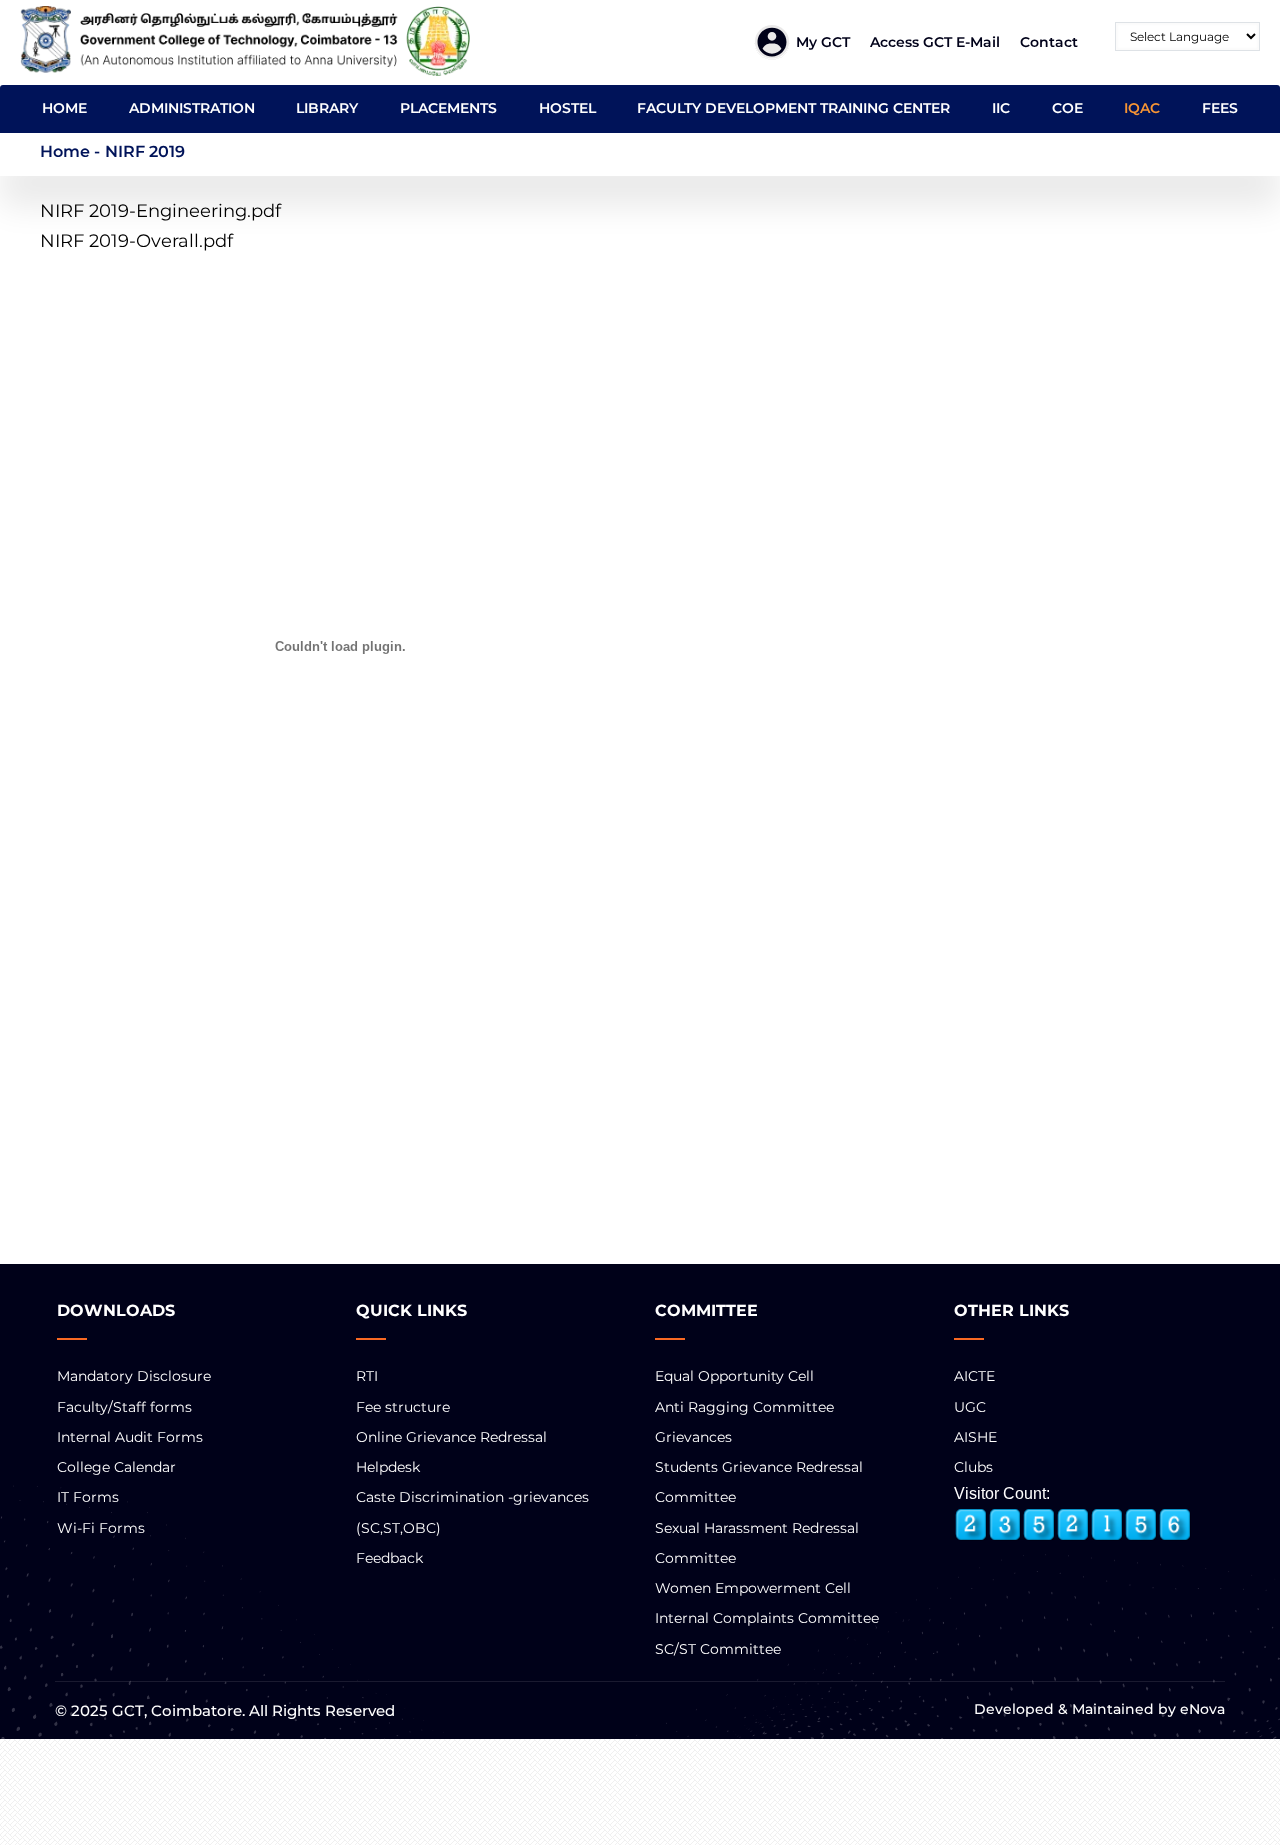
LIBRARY (327, 108)
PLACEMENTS (448, 108)
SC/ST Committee (718, 1649)
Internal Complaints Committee (767, 1618)
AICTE (974, 1376)
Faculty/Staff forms (124, 1407)
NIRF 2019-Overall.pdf (136, 241)
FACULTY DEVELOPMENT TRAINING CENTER (793, 108)
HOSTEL (567, 108)
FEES (1220, 108)
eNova (1200, 1709)
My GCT (823, 42)
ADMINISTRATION (192, 108)
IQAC (1142, 108)
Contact (1049, 42)
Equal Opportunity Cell (734, 1376)
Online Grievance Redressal (451, 1437)
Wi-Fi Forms (101, 1528)
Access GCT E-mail (935, 42)
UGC (970, 1407)
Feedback (389, 1558)
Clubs (973, 1467)
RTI (367, 1376)
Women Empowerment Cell (753, 1588)
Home (65, 151)
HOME (64, 108)
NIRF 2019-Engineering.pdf (160, 211)
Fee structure (403, 1407)
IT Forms (88, 1497)
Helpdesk (388, 1467)
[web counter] (1073, 1525)
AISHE (975, 1437)
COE (1067, 108)
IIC (1001, 108)
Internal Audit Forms (130, 1437)
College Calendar (116, 1467)
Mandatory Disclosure (134, 1376)
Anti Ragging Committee (744, 1407)
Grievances (693, 1437)
